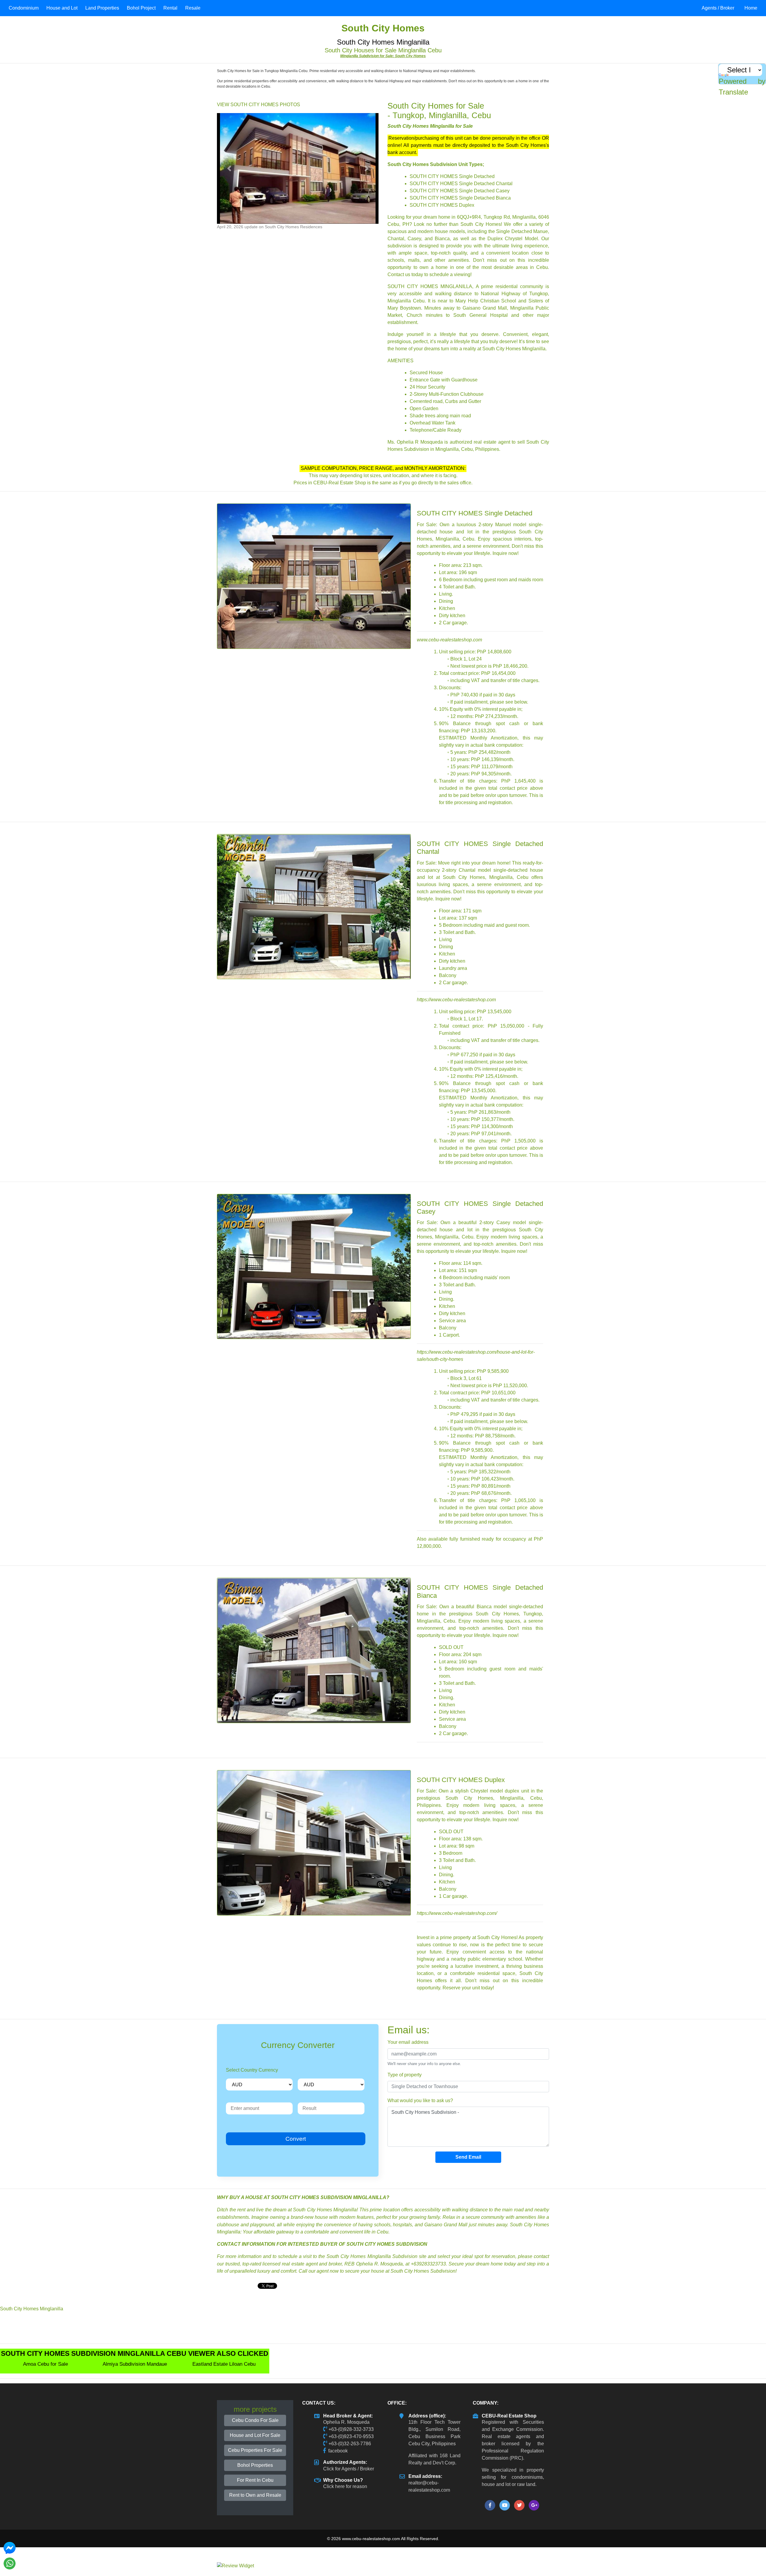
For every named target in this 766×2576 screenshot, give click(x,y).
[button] (229, 168)
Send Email (468, 2157)
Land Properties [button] (102, 8)
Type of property (405, 2075)
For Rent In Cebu (255, 2480)
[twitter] (519, 2505)
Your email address (408, 2042)
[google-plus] (534, 2505)
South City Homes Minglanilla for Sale (430, 126)
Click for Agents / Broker (349, 2469)
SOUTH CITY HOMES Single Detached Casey (460, 191)
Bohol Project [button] (141, 8)
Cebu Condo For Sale (255, 2420)
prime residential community (512, 286)
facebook (338, 2451)
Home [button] (751, 8)
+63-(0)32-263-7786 (350, 2444)
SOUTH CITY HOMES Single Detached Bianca (460, 198)
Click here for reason (345, 2486)
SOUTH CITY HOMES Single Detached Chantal (461, 184)
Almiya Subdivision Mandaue (135, 2364)
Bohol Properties (255, 2465)
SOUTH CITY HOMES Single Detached (452, 176)
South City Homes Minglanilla (32, 2309)
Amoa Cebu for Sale (45, 2364)
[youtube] (505, 2505)
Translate (733, 92)
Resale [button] (193, 8)
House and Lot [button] (62, 8)
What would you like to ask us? (420, 2100)
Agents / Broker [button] (718, 8)
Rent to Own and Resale (255, 2495)
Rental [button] (170, 8)
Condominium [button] (24, 8)
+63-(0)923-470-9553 (351, 2436)
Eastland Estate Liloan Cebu (224, 2364)
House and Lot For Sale (255, 2435)
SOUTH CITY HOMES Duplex (442, 205)
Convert (296, 2139)
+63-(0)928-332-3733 (351, 2429)
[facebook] (490, 2505)
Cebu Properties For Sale (255, 2450)
